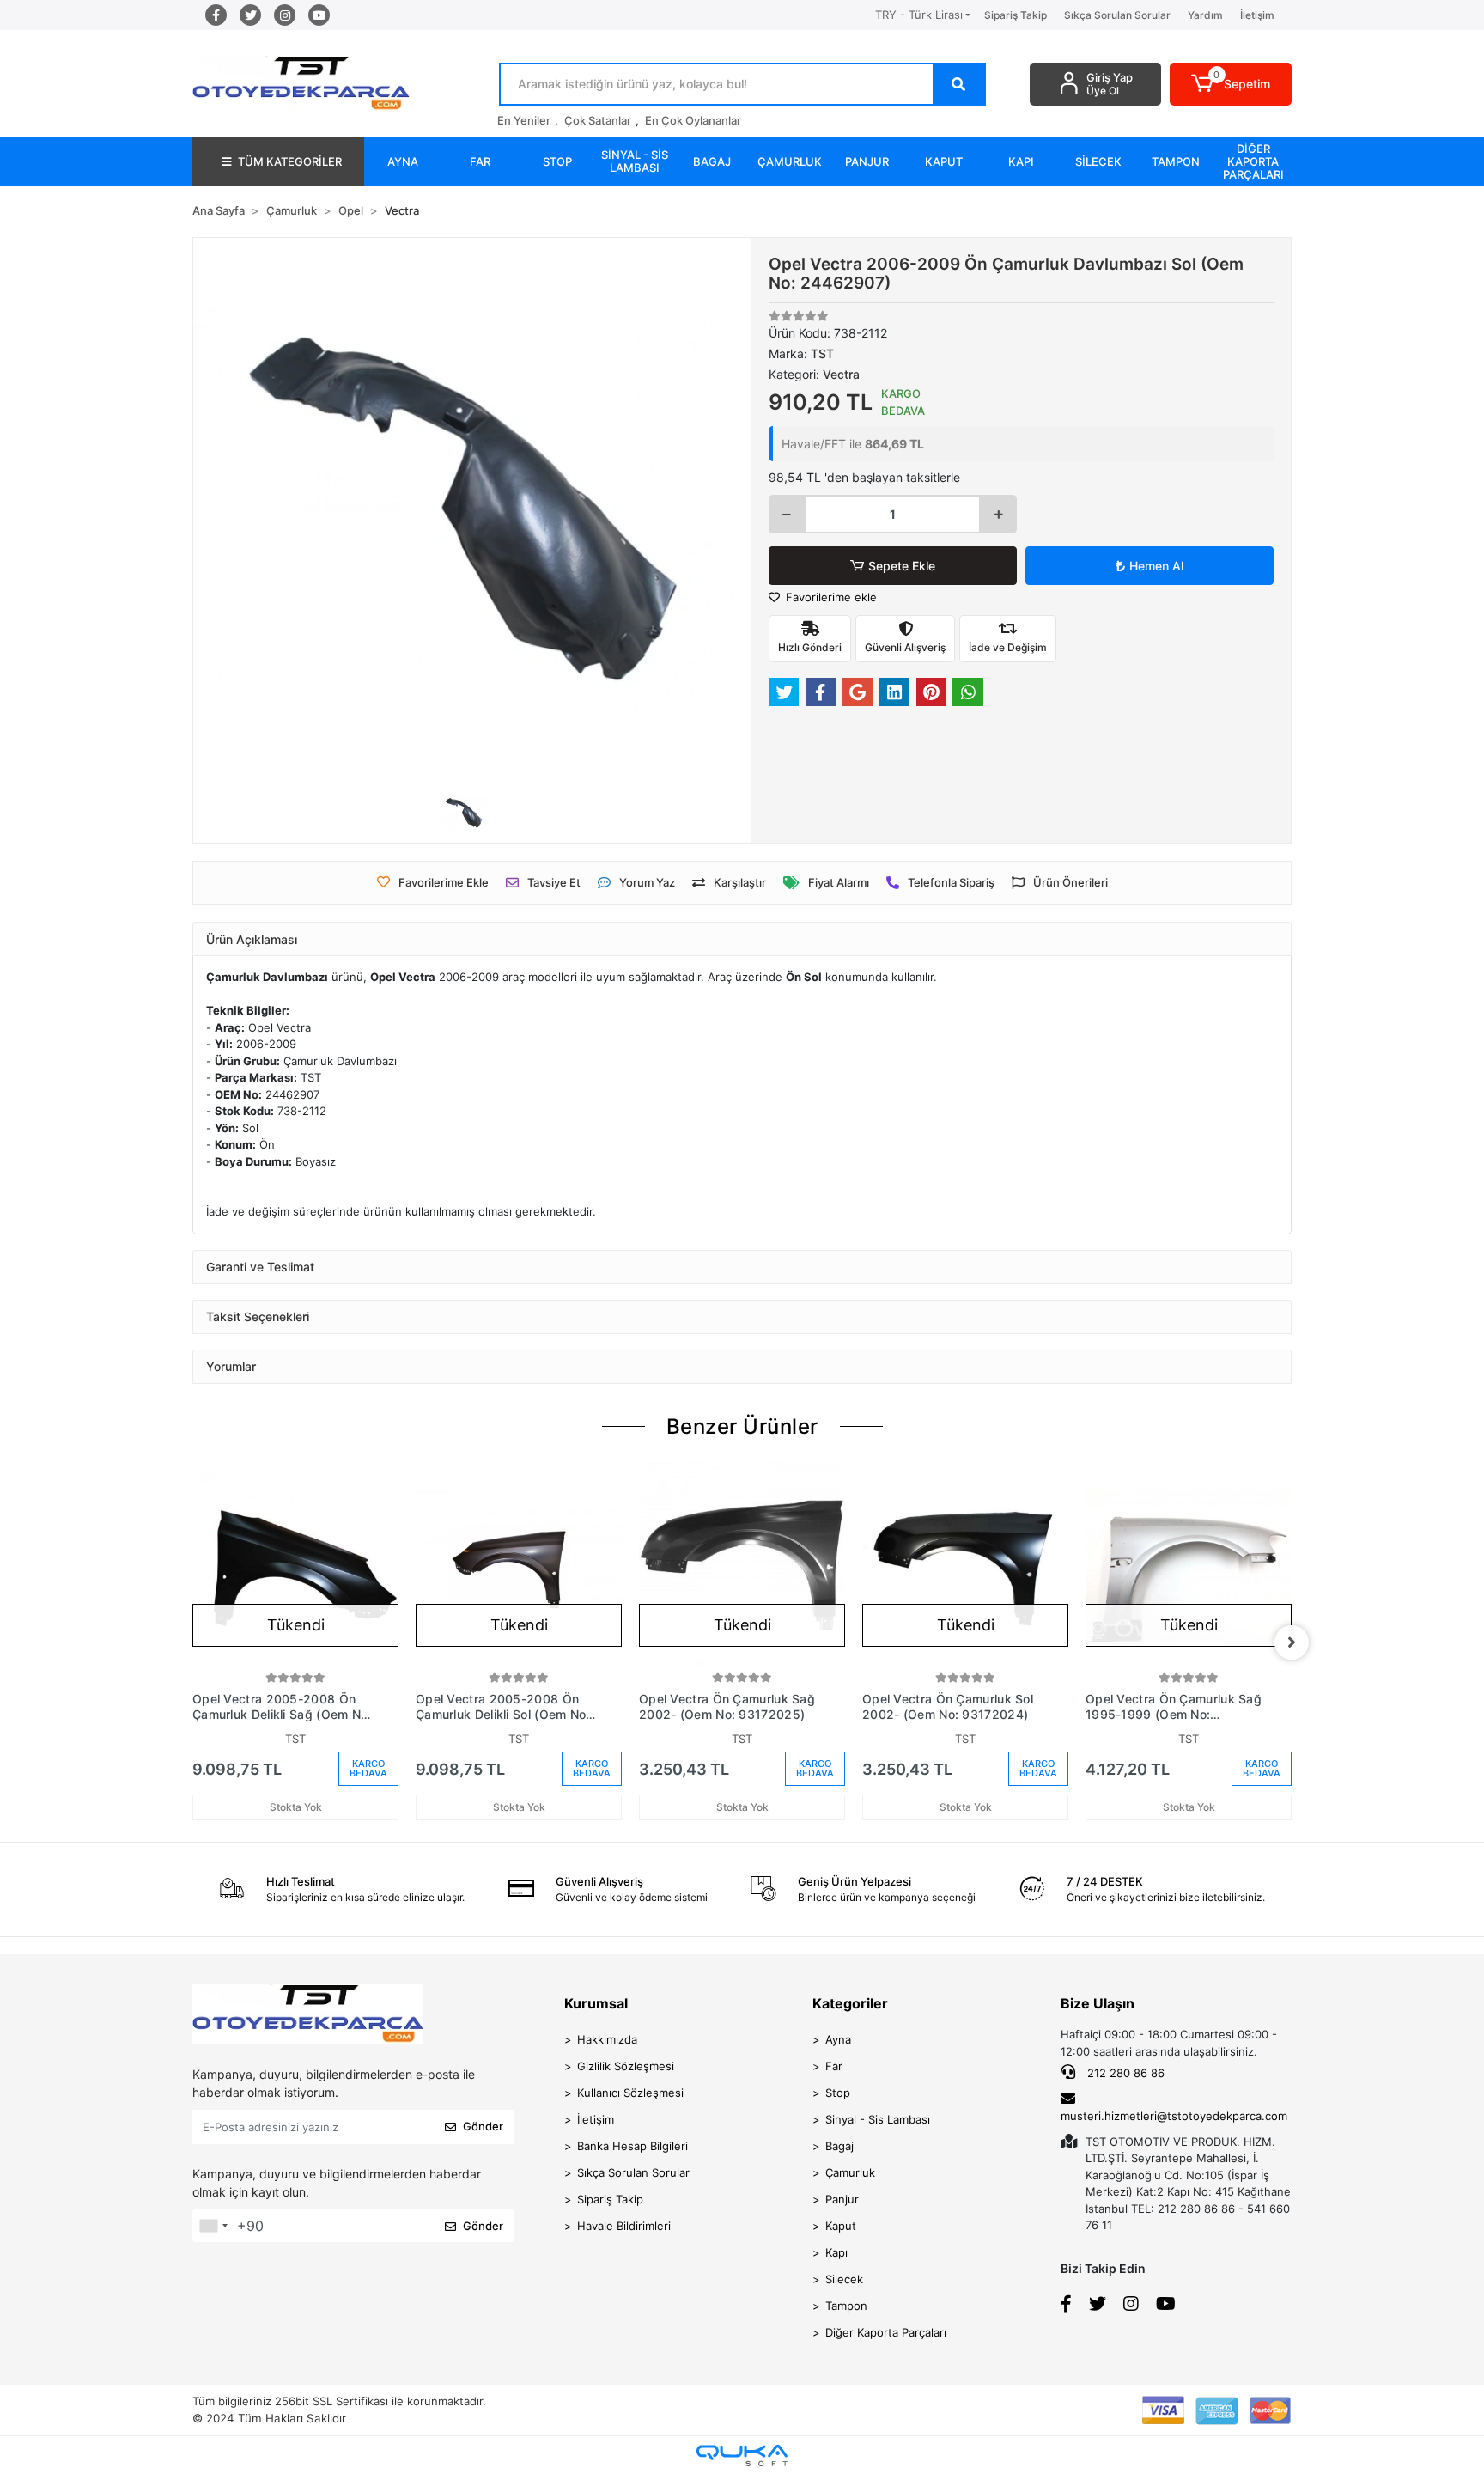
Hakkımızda (607, 2039)
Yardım (1205, 15)
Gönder (483, 2126)
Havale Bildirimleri (624, 2226)
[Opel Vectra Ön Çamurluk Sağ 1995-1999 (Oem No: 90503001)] (1189, 1564)
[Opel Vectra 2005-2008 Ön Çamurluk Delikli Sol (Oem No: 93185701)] (519, 1564)
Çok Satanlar (598, 120)
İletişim (1257, 15)
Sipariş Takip (1016, 15)
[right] (1292, 1642)
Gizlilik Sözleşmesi (626, 2066)
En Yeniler (524, 120)
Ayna (838, 2039)
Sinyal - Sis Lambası (878, 2119)
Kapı (836, 2252)
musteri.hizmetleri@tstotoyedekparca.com (1174, 2116)
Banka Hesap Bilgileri (633, 2146)
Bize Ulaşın (1098, 2003)
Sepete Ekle (902, 566)
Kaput (841, 2226)
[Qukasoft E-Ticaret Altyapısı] (742, 2456)
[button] (1231, 84)
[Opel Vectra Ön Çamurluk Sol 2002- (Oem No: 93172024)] (965, 1564)
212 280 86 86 (1124, 2073)
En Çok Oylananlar (693, 120)
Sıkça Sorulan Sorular (1117, 15)
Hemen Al (1156, 566)
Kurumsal (596, 2003)
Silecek (844, 2279)
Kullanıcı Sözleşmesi (630, 2093)
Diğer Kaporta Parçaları (886, 2332)
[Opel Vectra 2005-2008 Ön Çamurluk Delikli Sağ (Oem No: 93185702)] (295, 1564)
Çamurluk (850, 2172)
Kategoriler (850, 2003)
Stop (838, 2093)
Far (834, 2066)
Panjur (842, 2199)
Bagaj (839, 2146)
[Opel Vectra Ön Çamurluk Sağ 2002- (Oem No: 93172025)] (742, 1564)
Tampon (846, 2306)
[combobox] (213, 2226)
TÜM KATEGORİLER (290, 161)
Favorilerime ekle (830, 597)
